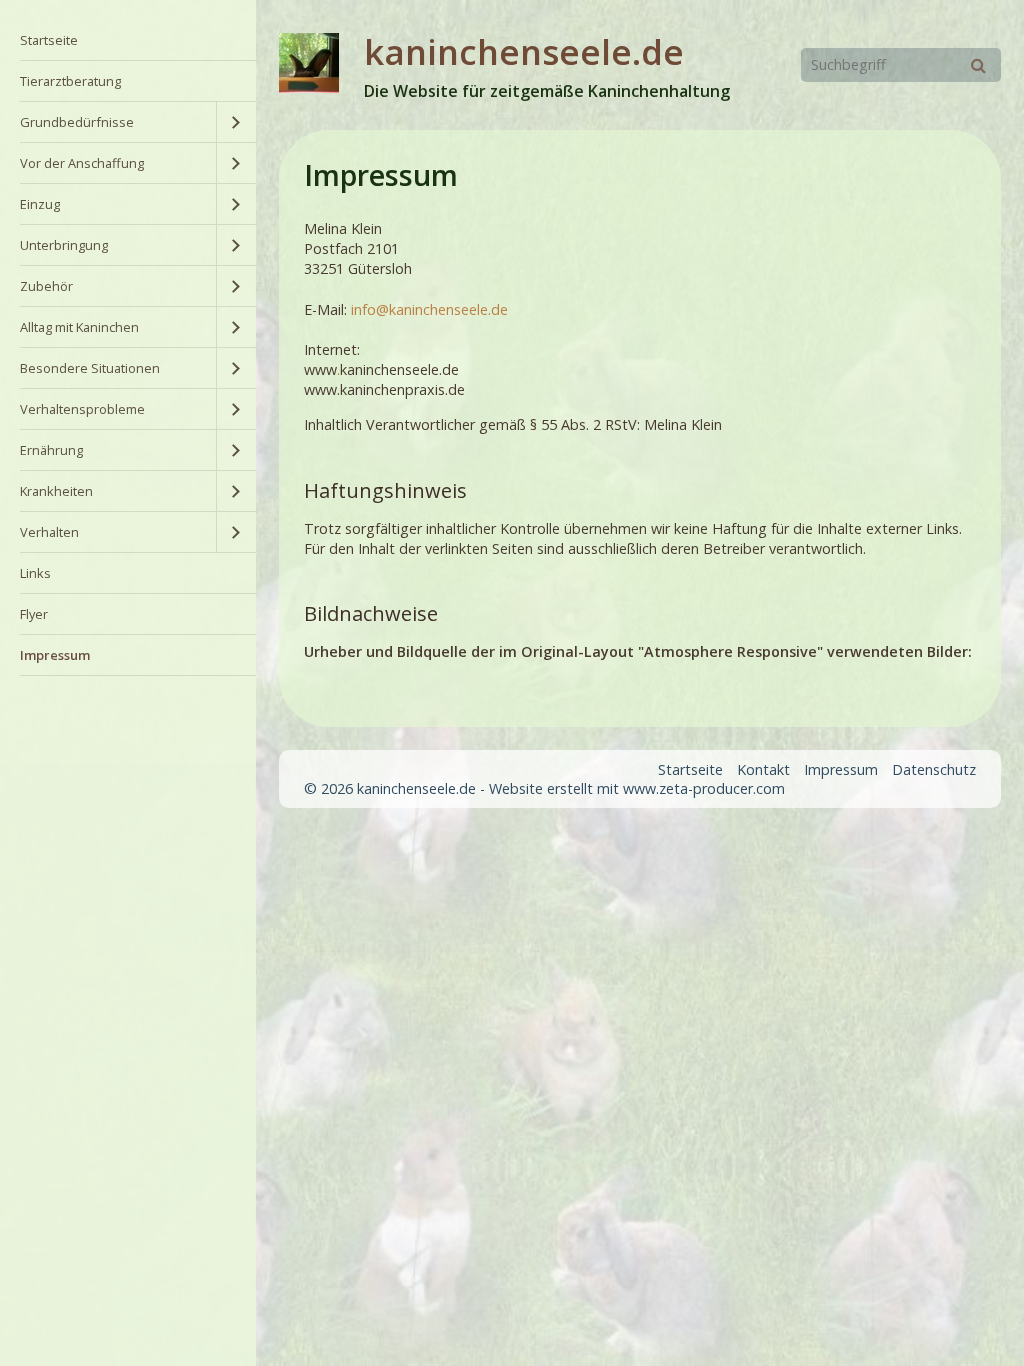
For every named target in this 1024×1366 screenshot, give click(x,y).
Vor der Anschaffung (82, 163)
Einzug (40, 204)
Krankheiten (56, 491)
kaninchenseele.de (524, 51)
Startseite (49, 40)
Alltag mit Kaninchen (79, 327)
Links (35, 573)
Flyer (34, 614)
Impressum (55, 655)
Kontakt (763, 769)
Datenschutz (934, 769)
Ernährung (51, 450)
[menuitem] (128, 40)
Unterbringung (64, 245)
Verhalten (49, 532)
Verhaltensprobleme (82, 409)
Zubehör (46, 286)
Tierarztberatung (70, 81)
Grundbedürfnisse (77, 122)
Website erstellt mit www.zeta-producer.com (637, 788)
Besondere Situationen (90, 368)
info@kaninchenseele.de (429, 309)
